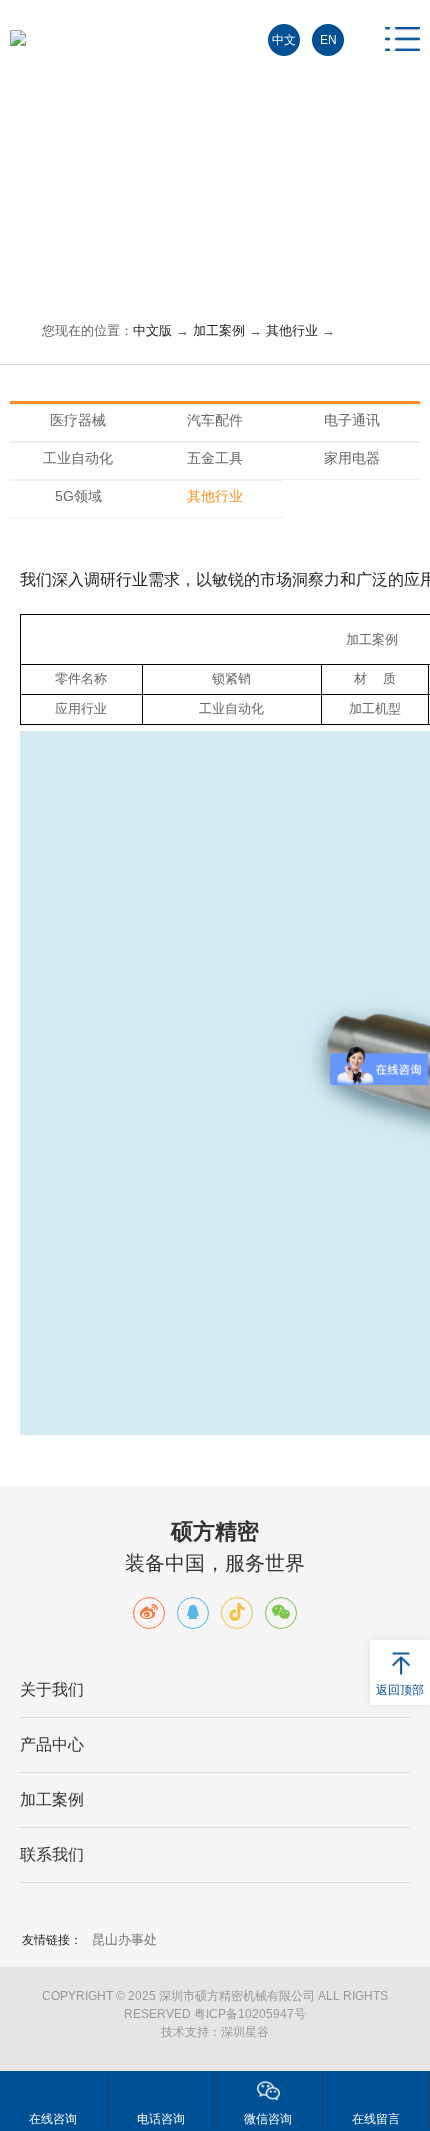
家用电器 (352, 458)
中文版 (152, 331)
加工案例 (219, 331)
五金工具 (215, 458)
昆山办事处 (124, 1939)
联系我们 (52, 1854)
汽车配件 (215, 420)
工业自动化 (78, 458)
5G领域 (78, 496)
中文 (284, 40)
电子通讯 (352, 420)
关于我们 (52, 1689)
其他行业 (292, 331)
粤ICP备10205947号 (250, 2014)
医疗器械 (78, 420)
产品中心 (52, 1744)
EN (328, 40)
